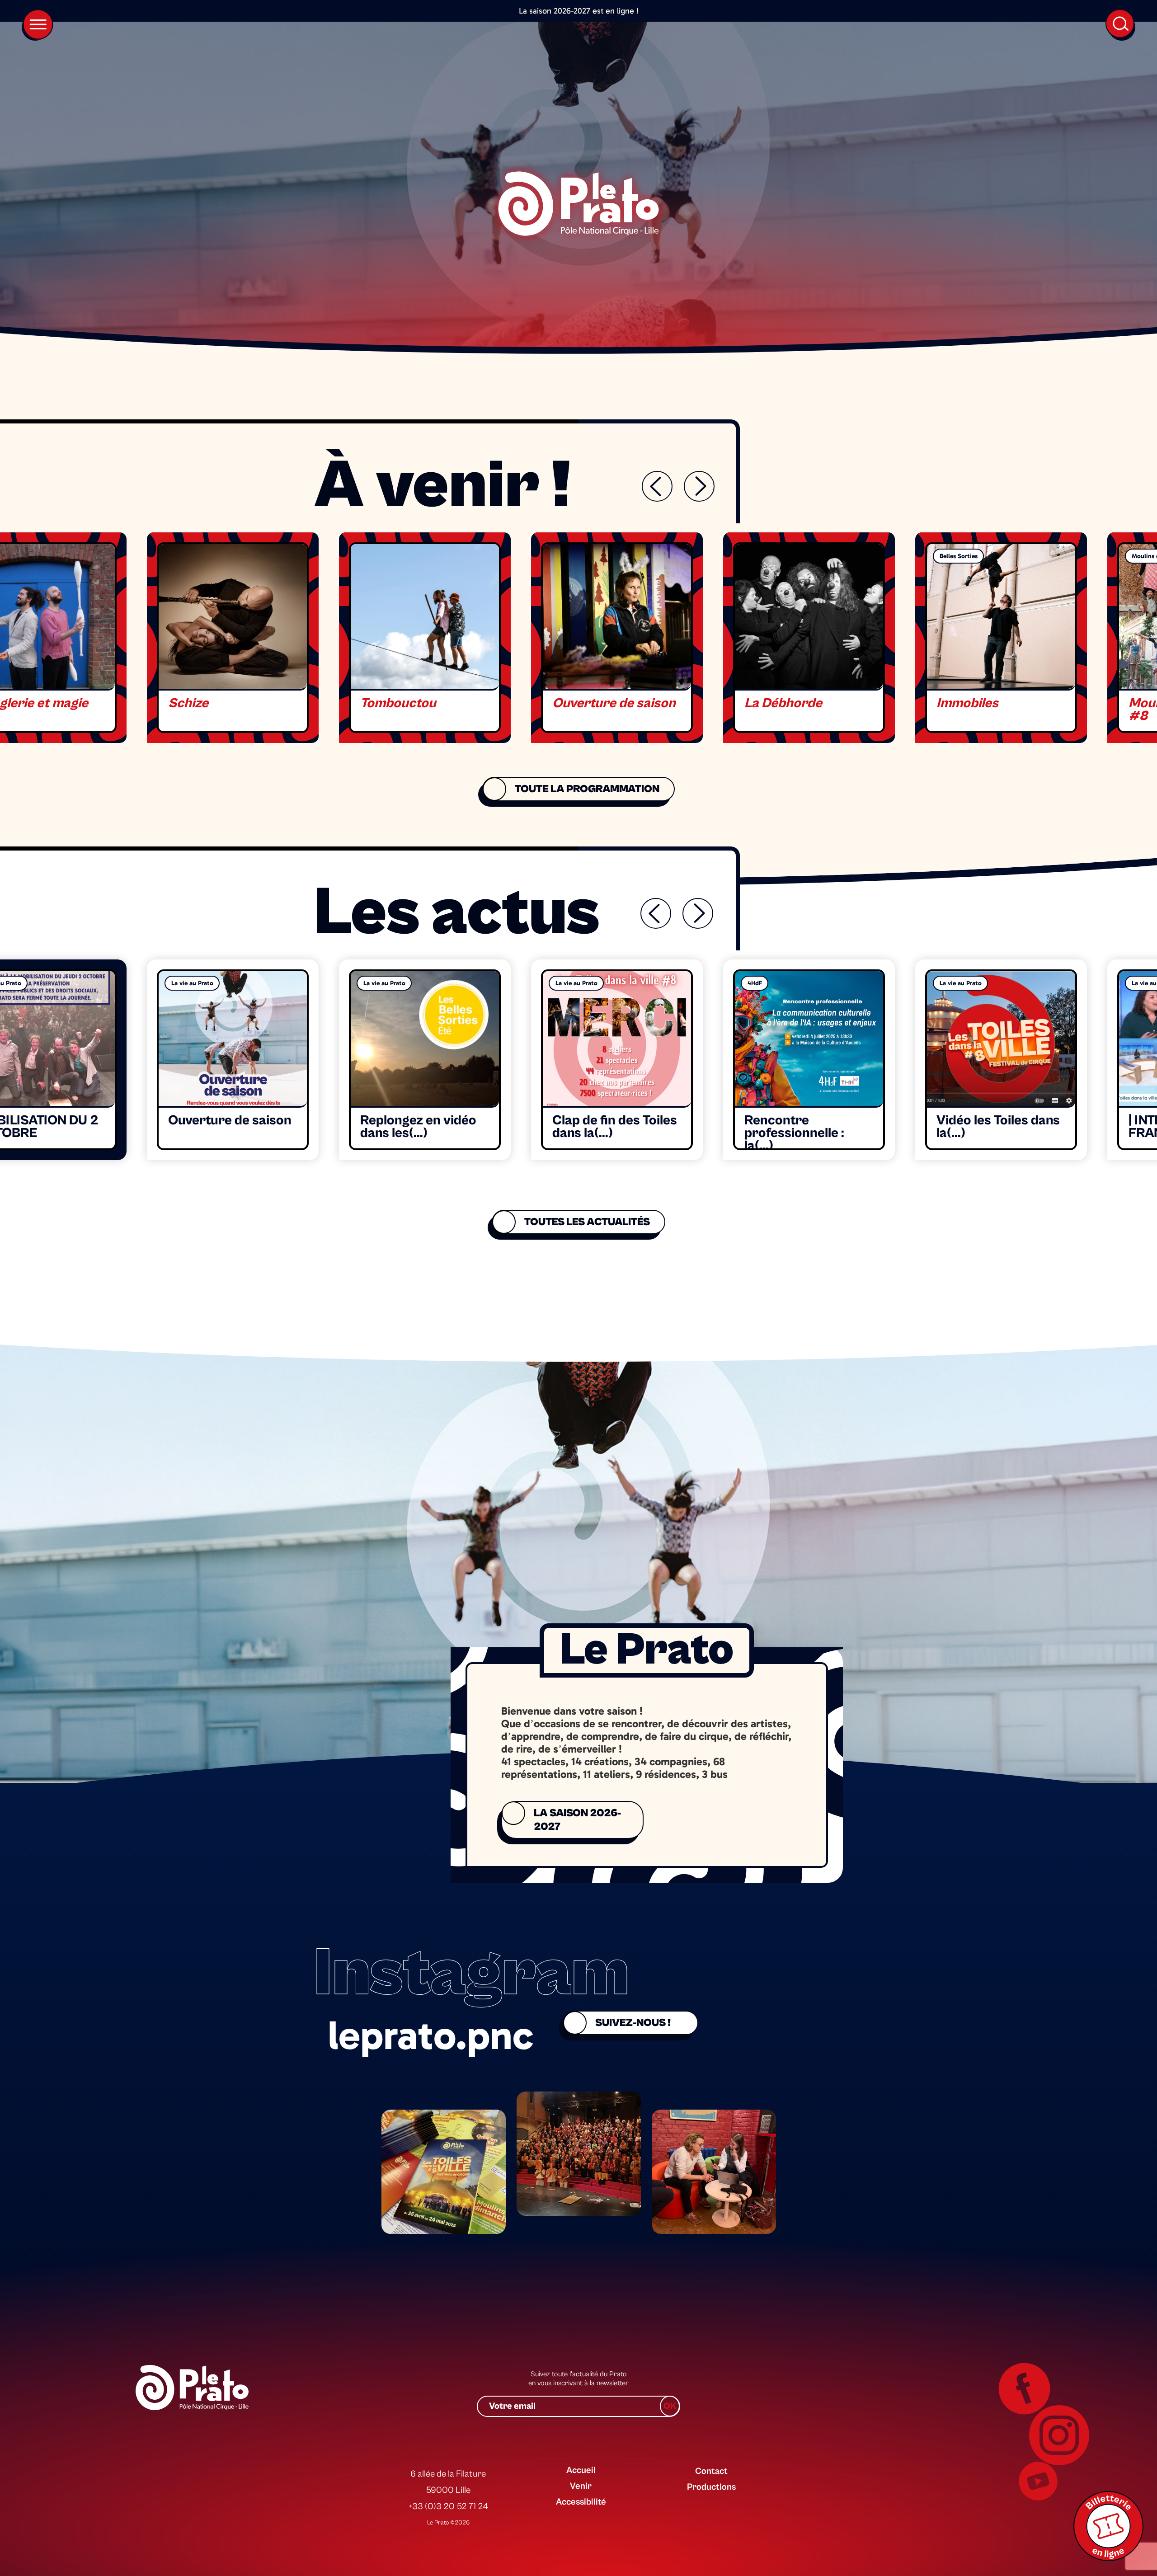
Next (699, 486)
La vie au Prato (192, 983)
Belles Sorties (959, 556)
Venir (581, 2486)
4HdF (755, 983)
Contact (711, 2471)
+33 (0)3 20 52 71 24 (448, 2507)
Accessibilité (581, 2502)
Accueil (581, 2470)
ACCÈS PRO (709, 2454)
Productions (711, 2487)
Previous (657, 486)
